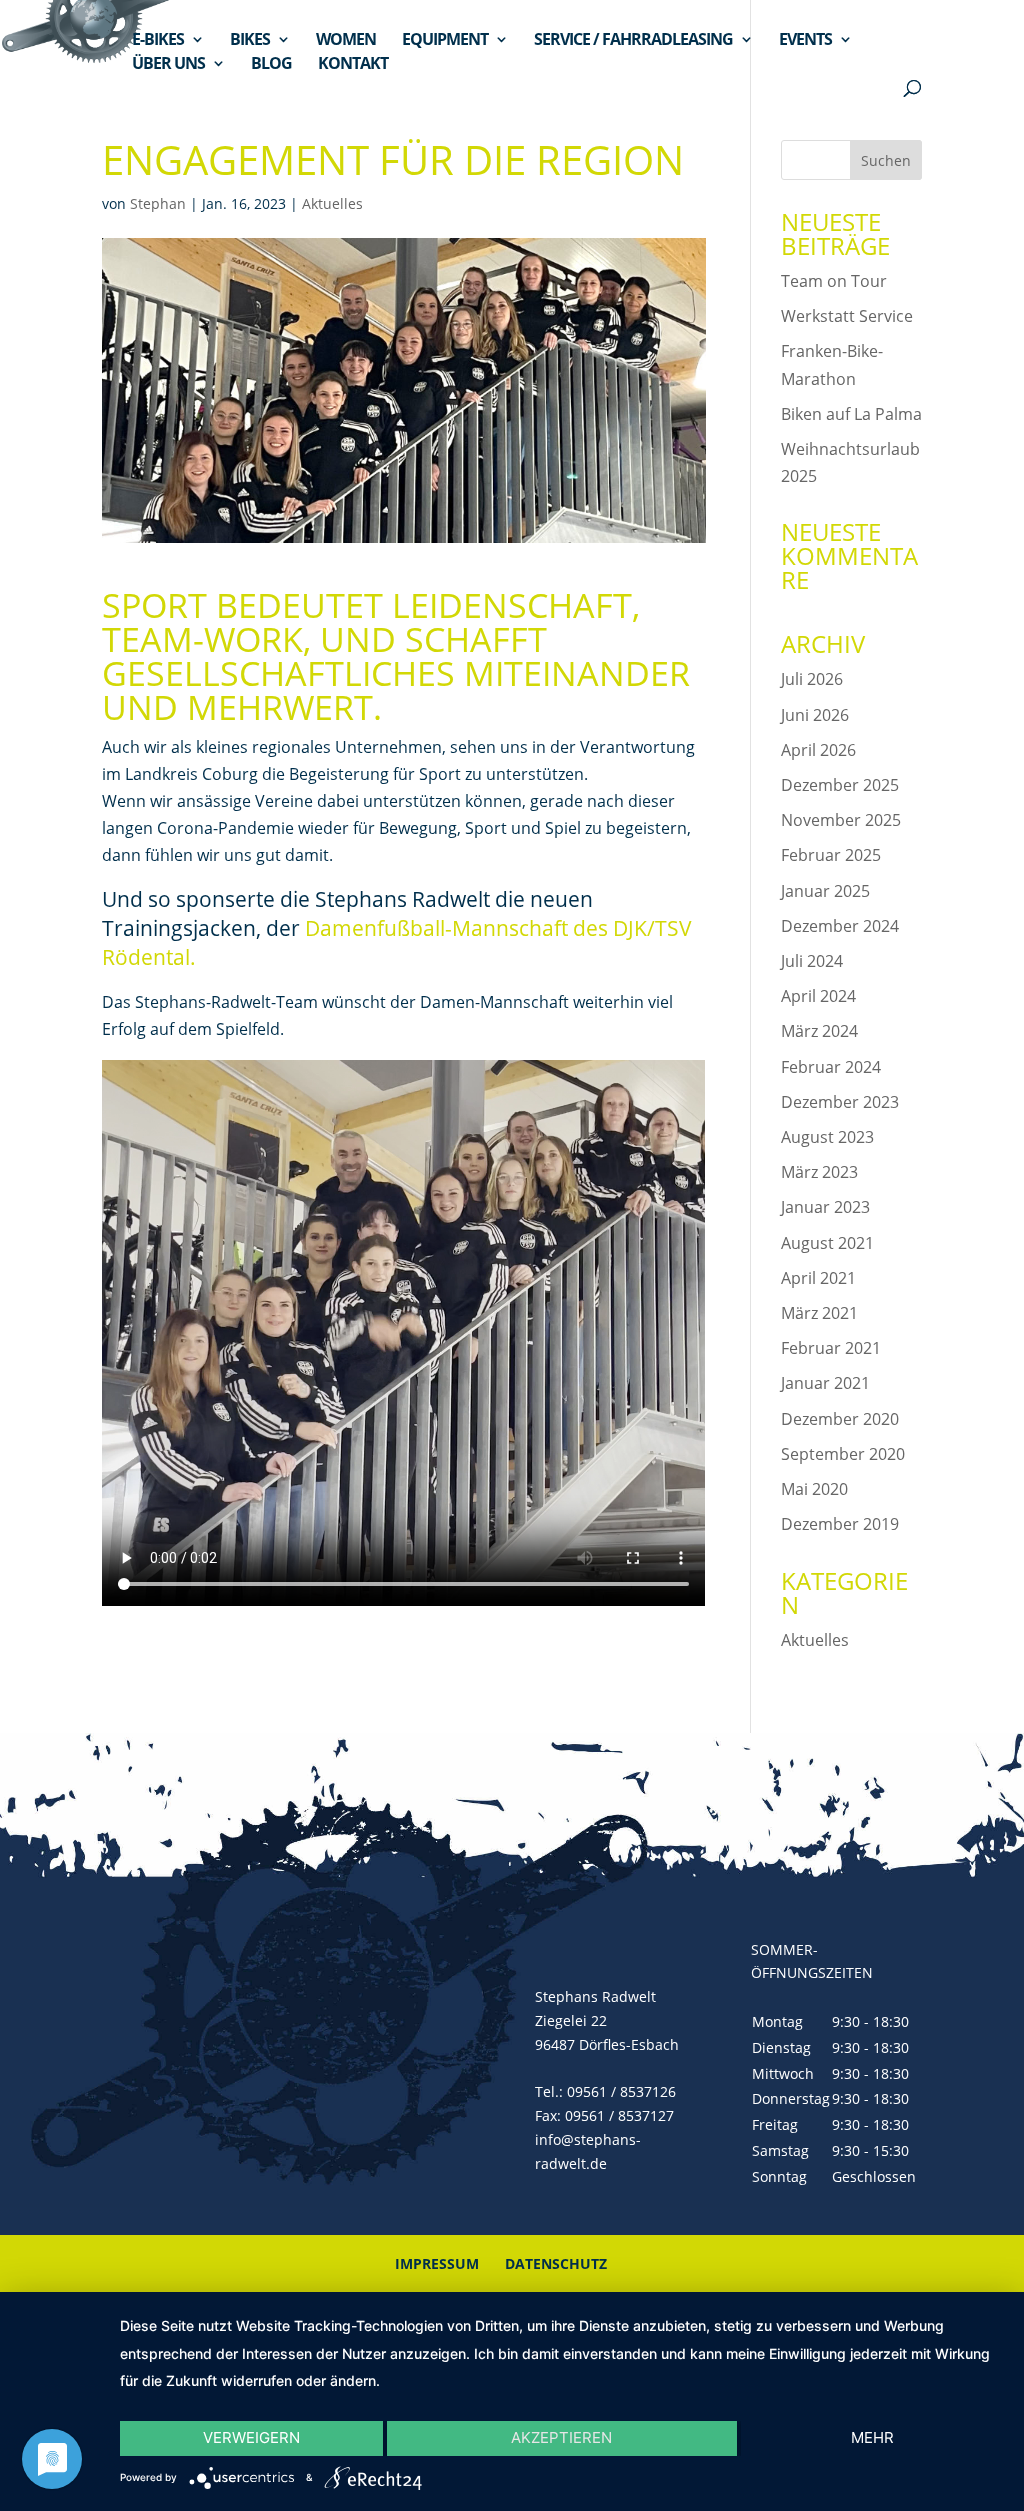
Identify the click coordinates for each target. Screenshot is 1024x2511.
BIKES (250, 41)
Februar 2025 (831, 855)
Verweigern (251, 2437)
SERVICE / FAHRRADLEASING (633, 41)
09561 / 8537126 (621, 2091)
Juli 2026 (812, 679)
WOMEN (346, 41)
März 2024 (819, 1031)
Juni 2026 (815, 715)
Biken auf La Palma (851, 414)
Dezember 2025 (840, 785)
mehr (872, 2437)
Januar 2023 (825, 1207)
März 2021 (819, 1313)
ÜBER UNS (168, 65)
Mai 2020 (814, 1489)
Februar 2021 (831, 1348)
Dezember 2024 (840, 926)
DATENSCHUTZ (556, 2263)
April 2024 (818, 996)
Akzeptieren (561, 2437)
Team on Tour (834, 281)
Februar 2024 (831, 1067)
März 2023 (819, 1172)
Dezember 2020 (840, 1419)
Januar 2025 (825, 891)
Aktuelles (332, 203)
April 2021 (818, 1278)
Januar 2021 (825, 1383)
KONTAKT (353, 65)
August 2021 (827, 1243)
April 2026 (818, 750)
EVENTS (805, 41)
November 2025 (841, 820)
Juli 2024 (812, 961)
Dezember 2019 (840, 1524)
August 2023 (827, 1137)
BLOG (271, 65)
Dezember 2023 (840, 1102)
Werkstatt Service (847, 316)
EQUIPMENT (445, 41)
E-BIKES (158, 41)
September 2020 (843, 1454)
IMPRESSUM (437, 2263)
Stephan (158, 203)
